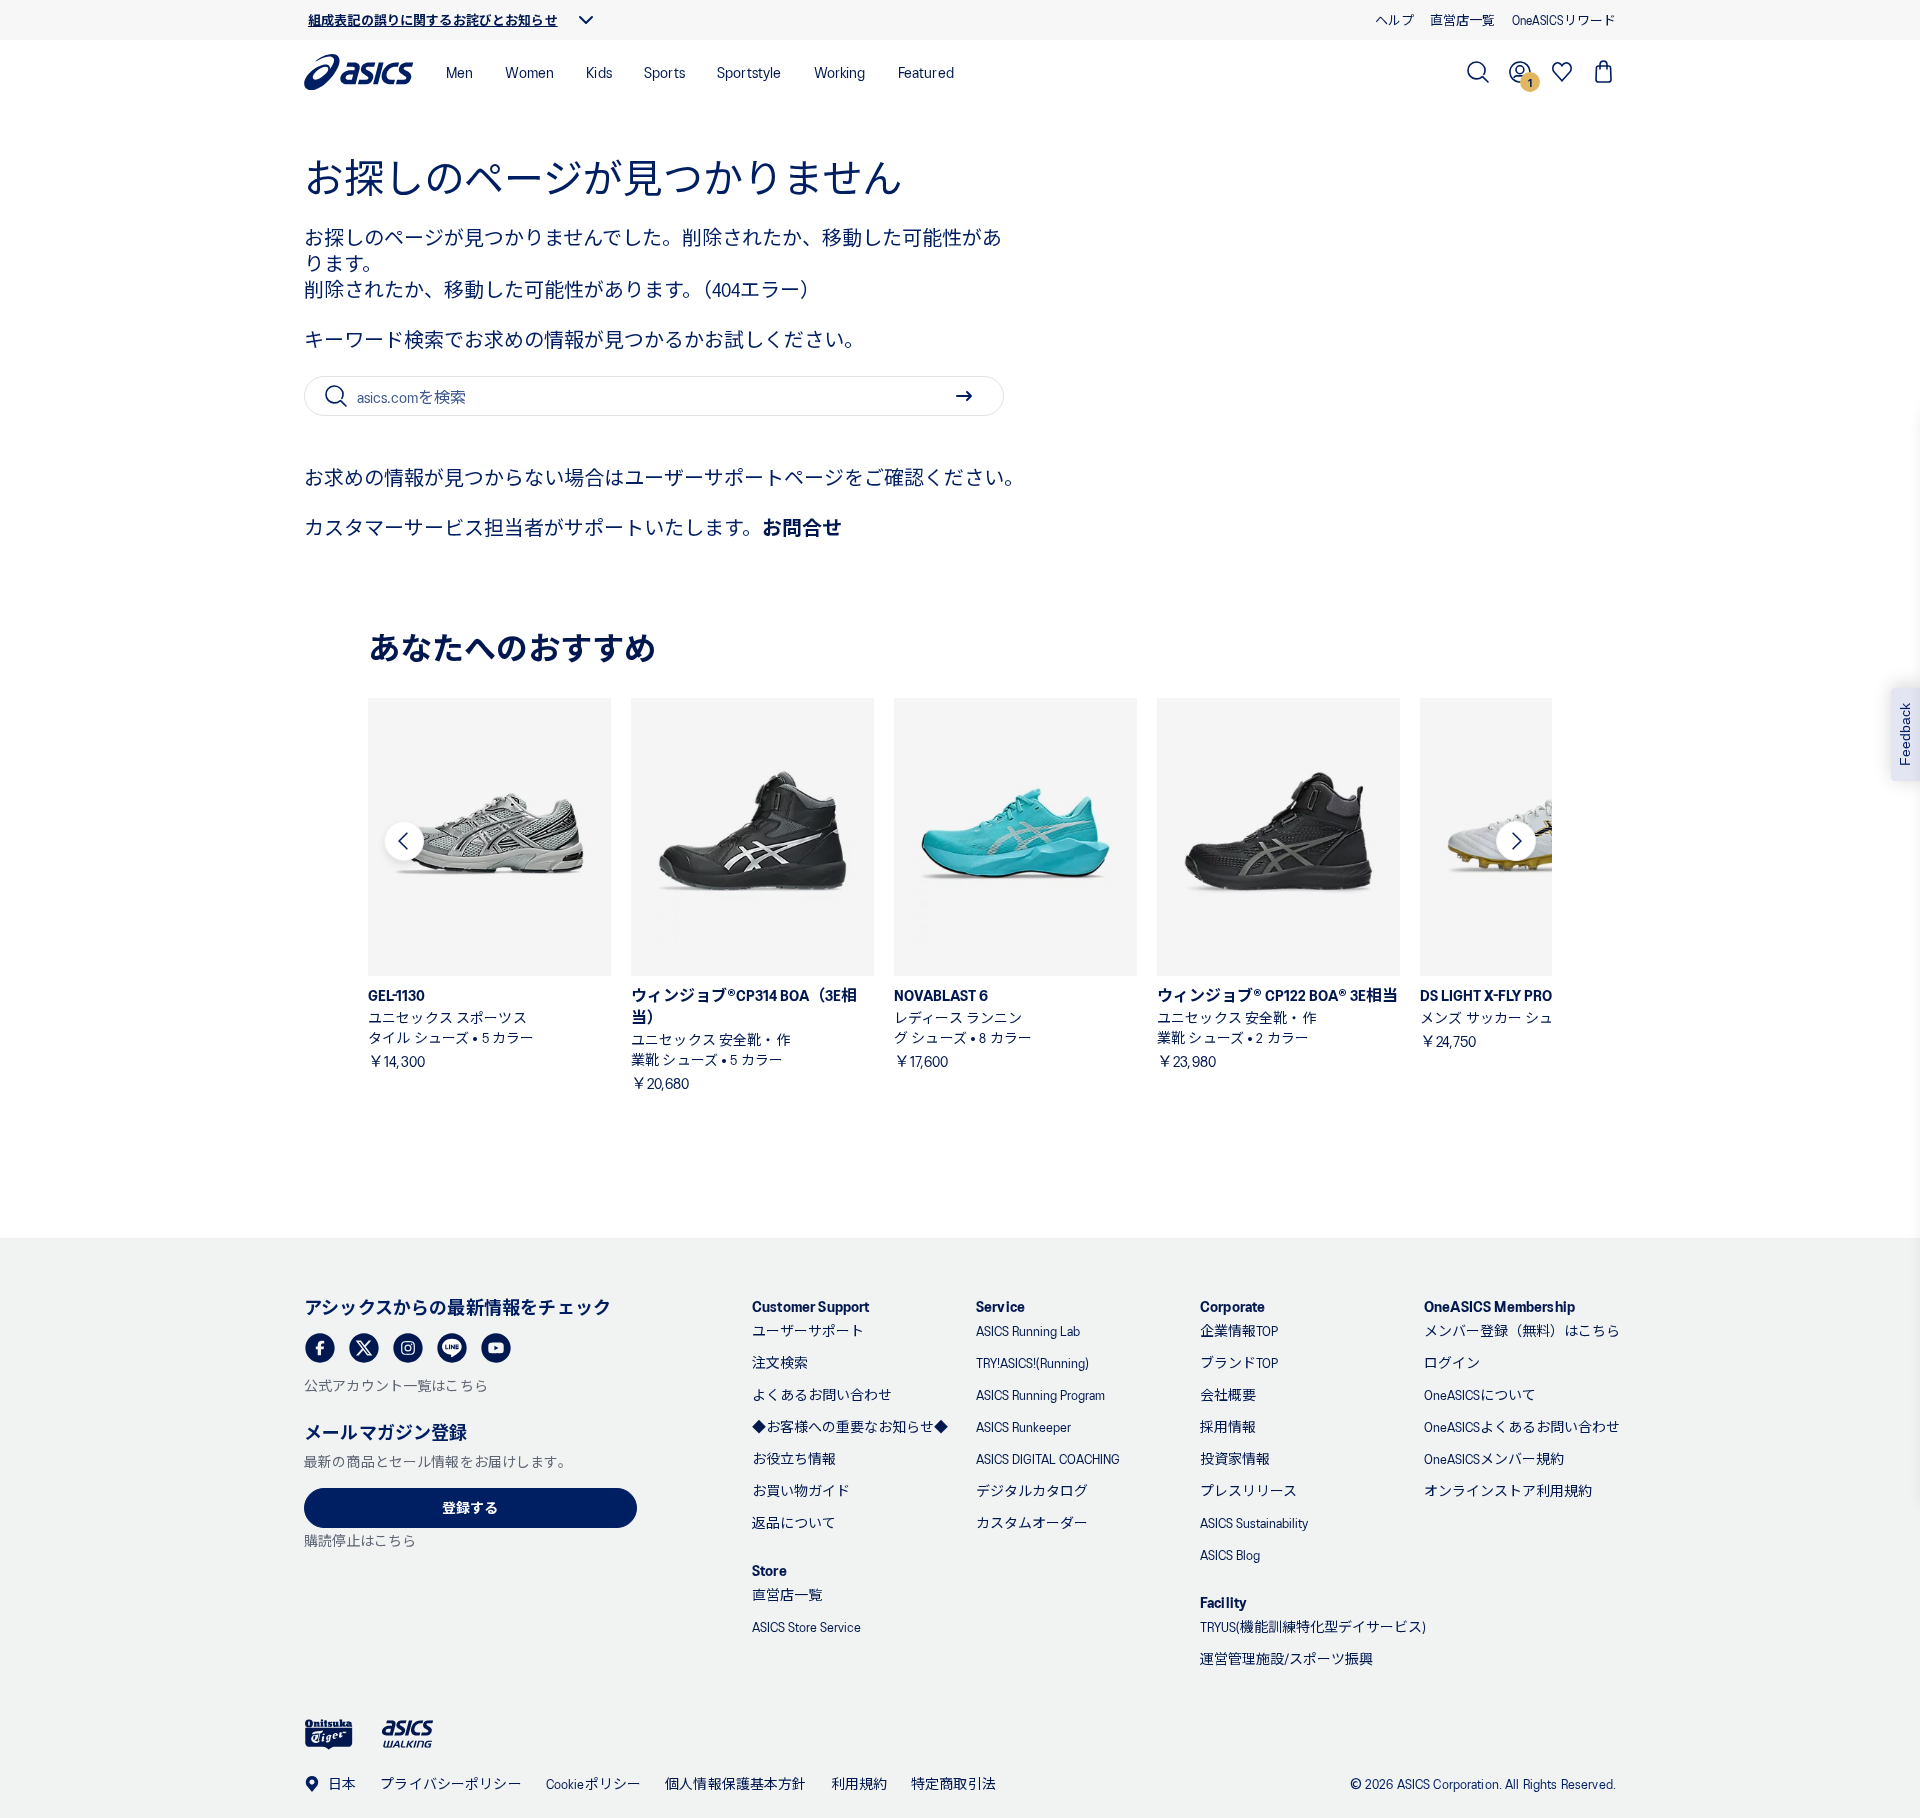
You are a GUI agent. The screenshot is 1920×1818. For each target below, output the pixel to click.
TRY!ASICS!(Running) (1032, 1362)
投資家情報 (1235, 1458)
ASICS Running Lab (1028, 1330)
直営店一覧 (787, 1594)
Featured (926, 71)
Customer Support (811, 1305)
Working (840, 71)
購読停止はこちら (360, 1540)
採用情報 (1228, 1426)
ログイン (1452, 1362)
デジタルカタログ (1032, 1490)
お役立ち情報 (794, 1458)
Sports (664, 71)
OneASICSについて (1480, 1394)
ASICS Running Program (1040, 1394)
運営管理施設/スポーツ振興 (1286, 1658)
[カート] (1604, 72)
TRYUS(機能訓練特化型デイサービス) (1313, 1626)
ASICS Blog (1230, 1554)
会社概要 (1228, 1394)
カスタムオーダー (1032, 1522)
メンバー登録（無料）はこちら (1522, 1330)
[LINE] (452, 1348)
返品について (794, 1522)
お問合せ (802, 527)
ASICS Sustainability (1254, 1522)
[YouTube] (496, 1348)
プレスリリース (1248, 1490)
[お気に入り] (1562, 72)
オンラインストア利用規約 (1508, 1490)
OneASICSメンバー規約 (1494, 1458)
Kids (599, 71)
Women (529, 71)
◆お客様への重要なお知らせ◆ (850, 1426)
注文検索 (780, 1362)
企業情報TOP (1239, 1330)
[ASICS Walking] (407, 1734)
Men (459, 71)
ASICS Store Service (806, 1626)
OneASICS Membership (1499, 1305)
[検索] (1478, 72)
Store (769, 1569)
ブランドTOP (1239, 1362)
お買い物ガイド (801, 1490)
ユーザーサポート (808, 1330)
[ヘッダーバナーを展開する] (586, 20)
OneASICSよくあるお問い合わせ (1522, 1426)
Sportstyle (749, 71)
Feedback (1905, 734)
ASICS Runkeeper (1023, 1426)
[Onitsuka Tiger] (329, 1734)
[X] (364, 1348)
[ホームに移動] (359, 72)
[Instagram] (408, 1348)
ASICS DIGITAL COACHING (1048, 1458)
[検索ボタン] (964, 396)
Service (1000, 1305)
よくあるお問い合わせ (822, 1394)
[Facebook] (320, 1348)
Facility (1223, 1601)
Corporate (1232, 1305)
